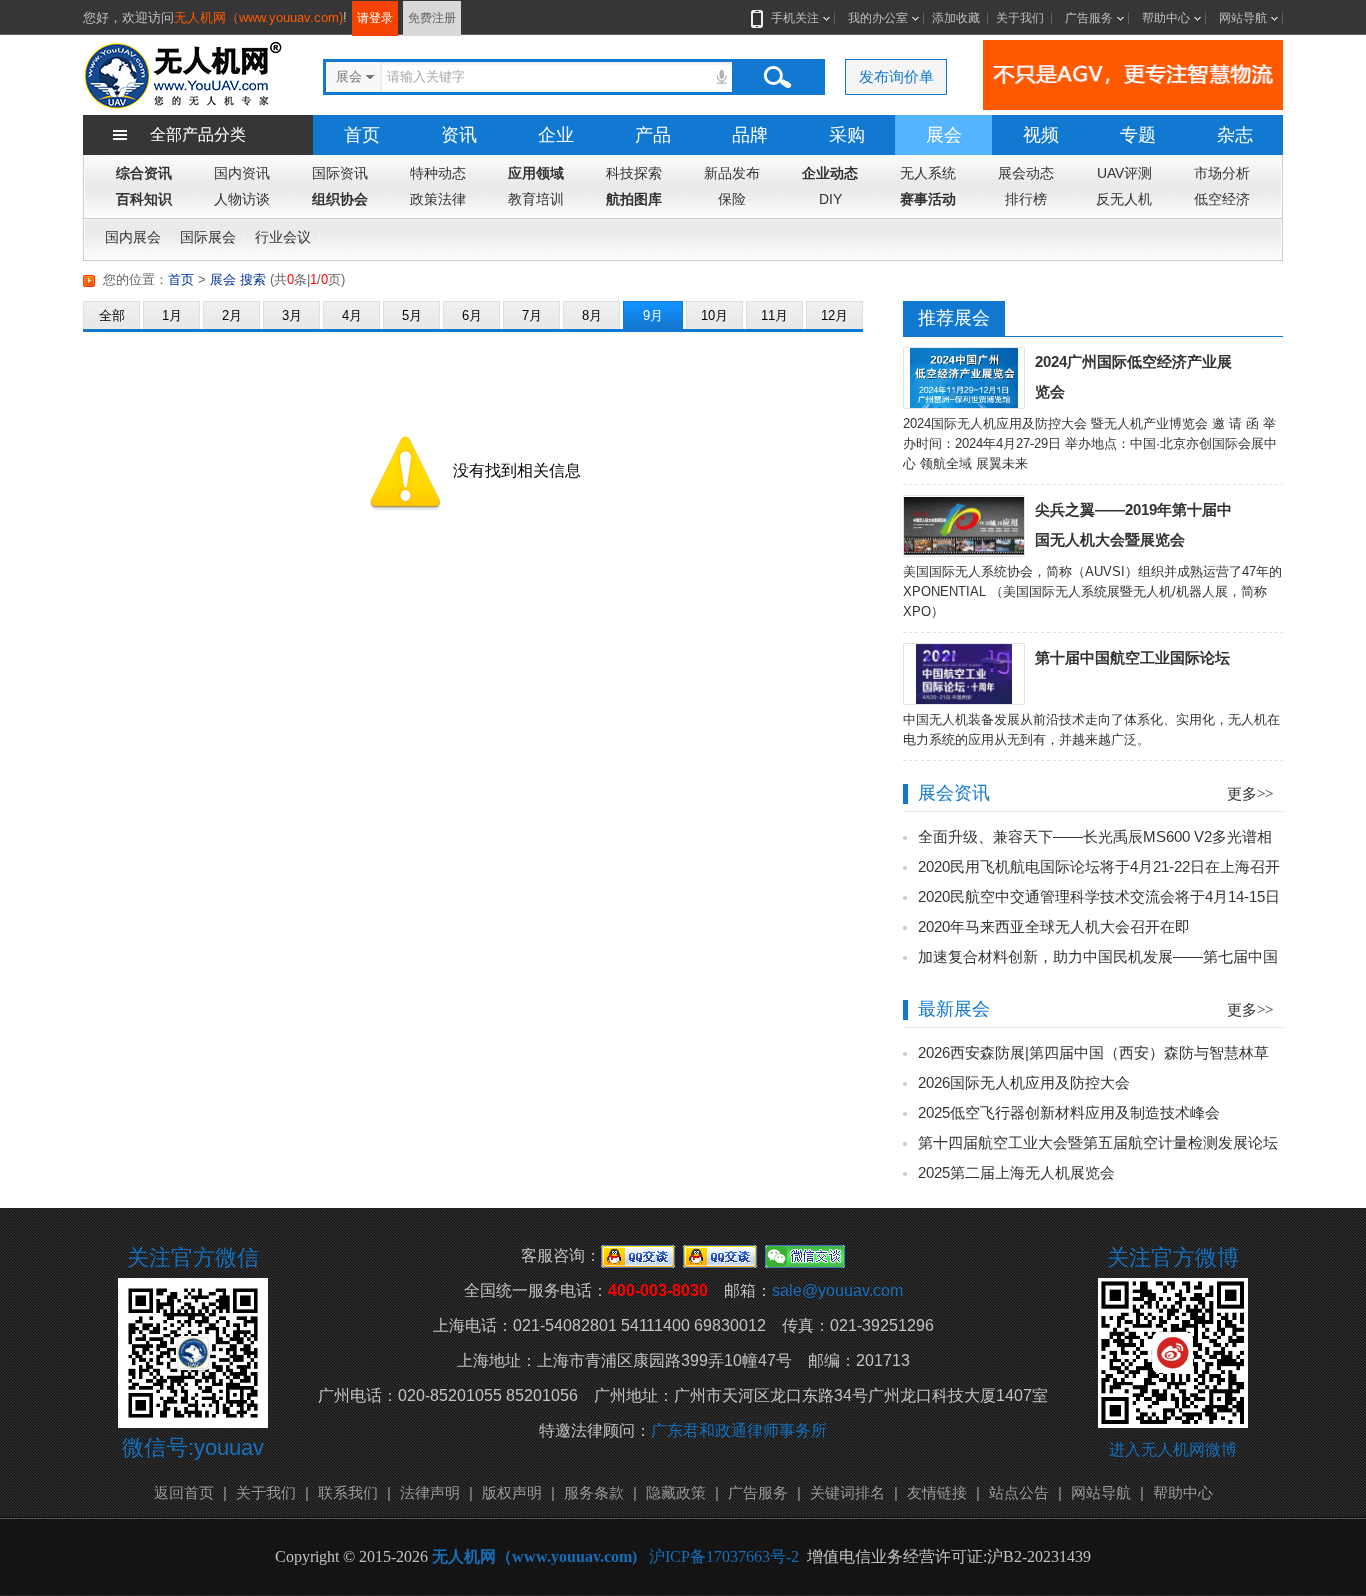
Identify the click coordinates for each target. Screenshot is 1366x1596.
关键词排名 (847, 1492)
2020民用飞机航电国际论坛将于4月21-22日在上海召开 (1099, 866)
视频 (1041, 135)
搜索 (777, 77)
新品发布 (732, 173)
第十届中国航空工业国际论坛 (1132, 657)
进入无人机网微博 (1173, 1449)
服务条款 (594, 1492)
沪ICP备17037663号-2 (724, 1556)
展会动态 (1026, 173)
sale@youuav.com (837, 1290)
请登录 (375, 18)
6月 (472, 315)
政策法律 (438, 199)
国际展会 (208, 237)
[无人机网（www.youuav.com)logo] (183, 73)
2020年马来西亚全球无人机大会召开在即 (1054, 926)
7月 (532, 315)
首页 (362, 135)
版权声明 (512, 1492)
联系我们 (348, 1492)
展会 (944, 135)
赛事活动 (928, 199)
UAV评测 (1124, 173)
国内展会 (133, 237)
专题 (1138, 135)
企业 (556, 135)
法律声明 (430, 1492)
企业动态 (830, 173)
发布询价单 (896, 76)
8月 (592, 315)
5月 (412, 315)
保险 (732, 199)
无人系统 (928, 173)
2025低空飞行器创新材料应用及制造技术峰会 (1069, 1112)
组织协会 (340, 199)
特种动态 (438, 173)
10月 (714, 315)
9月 (653, 315)
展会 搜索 (238, 279)
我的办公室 (878, 18)
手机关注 (795, 18)
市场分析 (1222, 173)
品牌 (750, 135)
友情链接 (937, 1492)
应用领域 (536, 173)
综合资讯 (144, 173)
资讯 (459, 135)
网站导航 (1243, 18)
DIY (830, 199)
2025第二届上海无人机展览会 (1016, 1172)
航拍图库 (634, 199)
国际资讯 (340, 173)
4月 (352, 315)
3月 (292, 315)
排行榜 (1026, 199)
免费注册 (432, 18)
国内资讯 (242, 173)
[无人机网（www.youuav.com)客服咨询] (638, 1255)
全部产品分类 (198, 134)
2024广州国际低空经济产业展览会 (1133, 376)
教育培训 (536, 199)
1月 (172, 315)
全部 (112, 315)
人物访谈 (242, 199)
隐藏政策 (676, 1492)
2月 (232, 315)
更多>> (1250, 794)
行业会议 (283, 237)
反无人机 (1124, 199)
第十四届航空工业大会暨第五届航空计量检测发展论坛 (1098, 1142)
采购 (847, 135)
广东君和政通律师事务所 (739, 1430)
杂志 (1235, 135)
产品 (653, 135)
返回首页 (184, 1492)
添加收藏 (956, 18)
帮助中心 (1166, 18)
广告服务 (1089, 18)
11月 (774, 315)
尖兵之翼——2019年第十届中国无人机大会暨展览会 (1133, 524)
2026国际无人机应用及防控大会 (1024, 1082)
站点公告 (1019, 1492)
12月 (834, 315)
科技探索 (634, 173)
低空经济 (1222, 199)
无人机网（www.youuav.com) (258, 17)
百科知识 (144, 199)
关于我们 (1020, 18)
